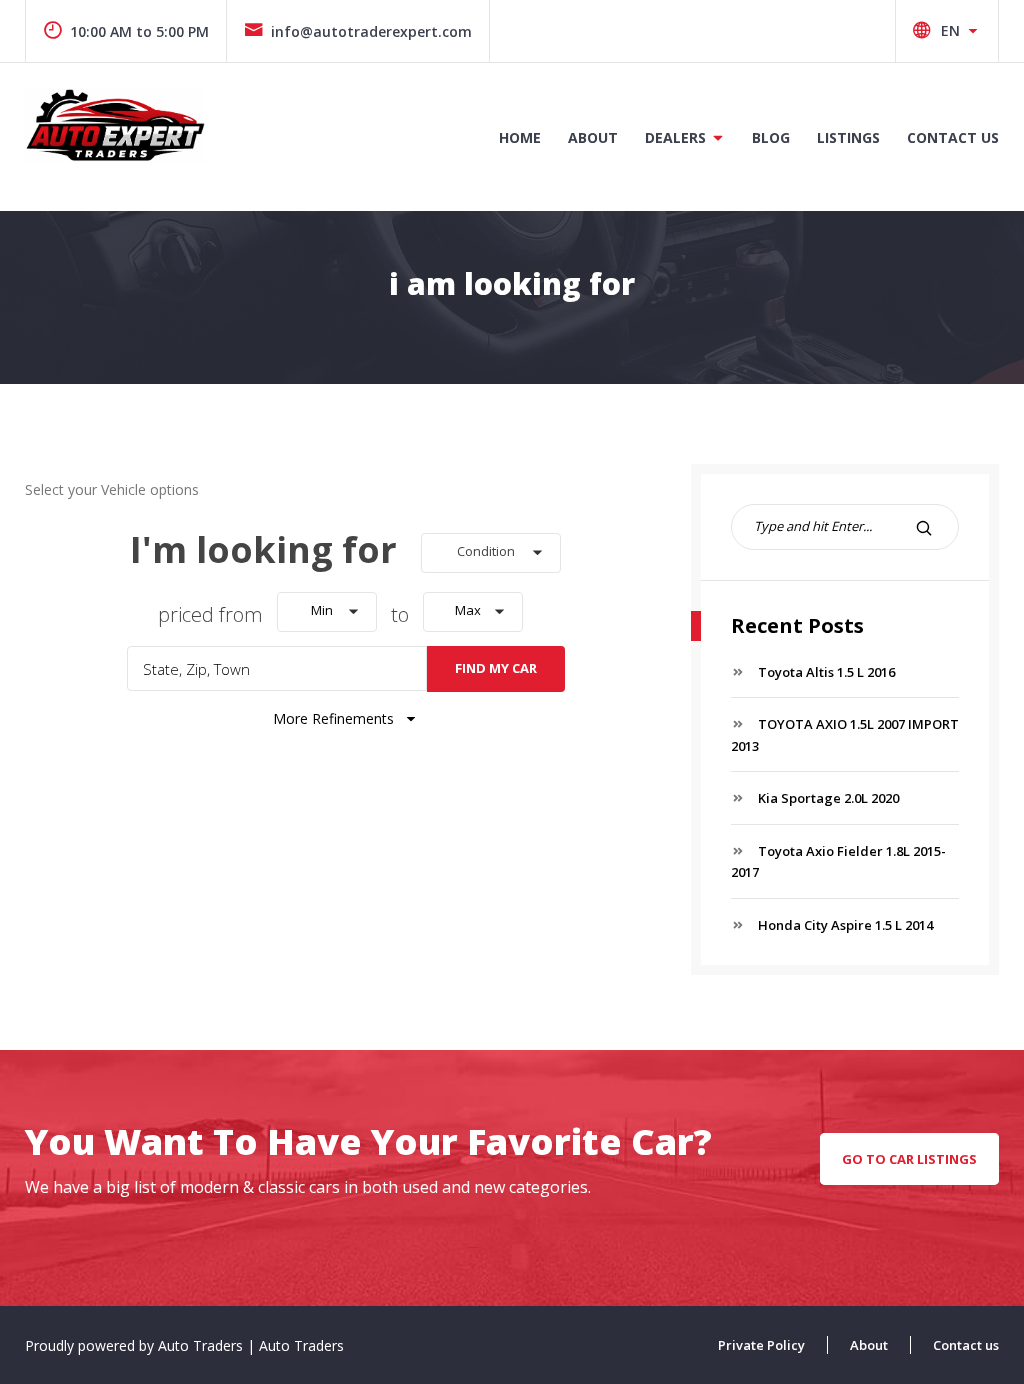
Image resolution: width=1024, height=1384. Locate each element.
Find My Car (496, 668)
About (593, 137)
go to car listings (909, 1159)
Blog (771, 137)
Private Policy (761, 1345)
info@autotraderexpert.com (371, 31)
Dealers (675, 137)
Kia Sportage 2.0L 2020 (828, 798)
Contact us (953, 137)
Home (520, 137)
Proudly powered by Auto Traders (136, 1345)
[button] (491, 553)
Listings (848, 137)
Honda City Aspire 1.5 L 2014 (845, 925)
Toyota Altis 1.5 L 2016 (826, 672)
